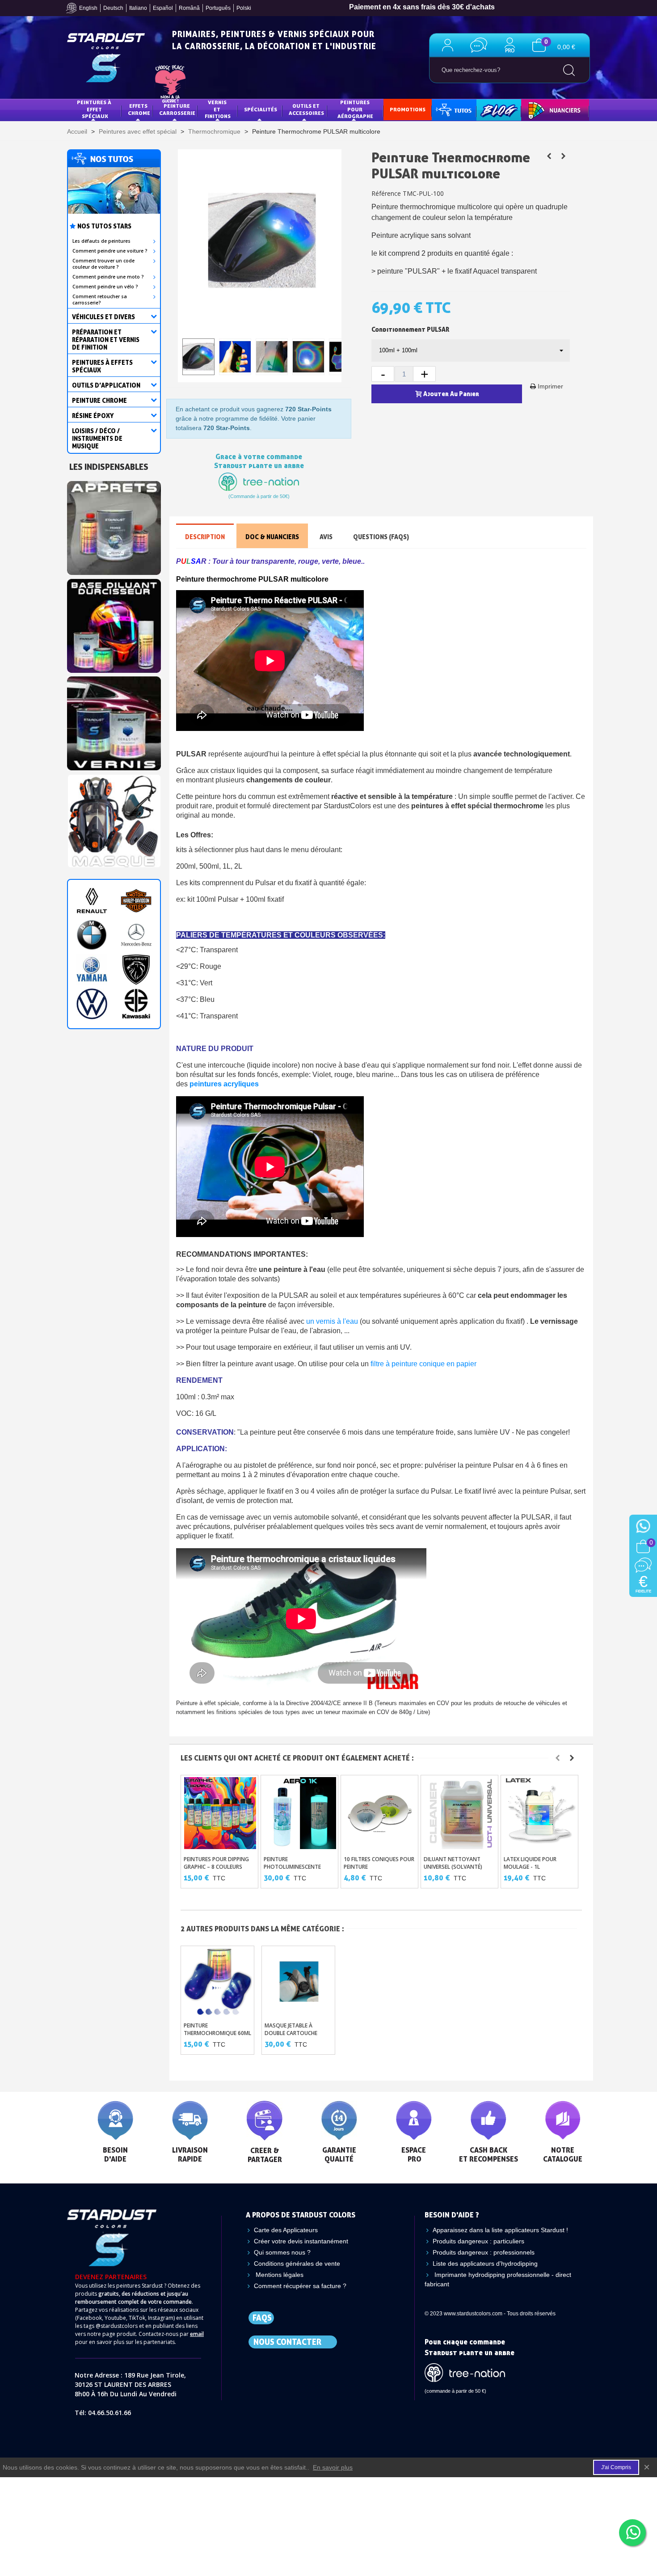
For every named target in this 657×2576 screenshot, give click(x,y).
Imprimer (550, 386)
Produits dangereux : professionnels (484, 2252)
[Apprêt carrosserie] (114, 526)
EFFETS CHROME (139, 109)
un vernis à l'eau (332, 1321)
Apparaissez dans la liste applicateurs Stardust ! (500, 2230)
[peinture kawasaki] (136, 1004)
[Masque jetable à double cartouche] (563, 156)
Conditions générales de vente (297, 2264)
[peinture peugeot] (136, 969)
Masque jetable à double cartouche (291, 2029)
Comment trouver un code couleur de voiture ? (103, 264)
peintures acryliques (224, 1084)
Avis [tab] (326, 537)
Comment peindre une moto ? (108, 277)
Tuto (455, 109)
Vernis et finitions (218, 109)
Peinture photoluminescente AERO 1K (292, 1867)
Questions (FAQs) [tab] (381, 537)
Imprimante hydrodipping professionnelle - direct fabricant (498, 2279)
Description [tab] (205, 537)
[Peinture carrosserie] (114, 623)
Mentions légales (279, 2275)
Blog (489, 109)
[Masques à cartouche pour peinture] (114, 819)
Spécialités (261, 109)
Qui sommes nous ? (282, 2252)
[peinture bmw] (92, 935)
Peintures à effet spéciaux (95, 109)
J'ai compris (616, 2467)
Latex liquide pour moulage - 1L (530, 1863)
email (197, 2334)
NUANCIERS (542, 109)
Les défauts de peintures (101, 241)
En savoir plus (333, 2467)
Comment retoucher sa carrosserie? (100, 300)
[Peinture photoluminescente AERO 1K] (300, 1813)
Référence (386, 193)
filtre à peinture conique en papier (423, 1364)
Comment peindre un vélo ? (105, 287)
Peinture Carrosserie (177, 109)
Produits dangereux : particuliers (478, 2241)
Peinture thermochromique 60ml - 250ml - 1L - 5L (217, 2033)
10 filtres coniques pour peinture (379, 1863)
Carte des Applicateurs (286, 2230)
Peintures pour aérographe (355, 109)
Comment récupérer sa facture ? (300, 2286)
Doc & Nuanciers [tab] (272, 537)
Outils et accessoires (306, 109)
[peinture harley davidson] (136, 901)
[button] (558, 1758)
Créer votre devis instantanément (301, 2241)
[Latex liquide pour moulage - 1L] (540, 1813)
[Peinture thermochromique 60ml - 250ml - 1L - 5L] (549, 156)
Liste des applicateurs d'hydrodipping (485, 2264)
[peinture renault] (92, 901)
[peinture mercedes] (136, 935)
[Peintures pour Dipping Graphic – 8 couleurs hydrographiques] (220, 1813)
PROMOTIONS (408, 109)
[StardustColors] (106, 58)
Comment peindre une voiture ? (110, 251)
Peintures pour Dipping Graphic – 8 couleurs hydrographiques (216, 1867)
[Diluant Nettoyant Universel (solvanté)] (460, 1813)
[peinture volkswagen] (92, 1004)
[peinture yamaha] (92, 969)
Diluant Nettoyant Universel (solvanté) (453, 1863)
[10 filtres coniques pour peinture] (380, 1813)
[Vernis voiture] (114, 721)
